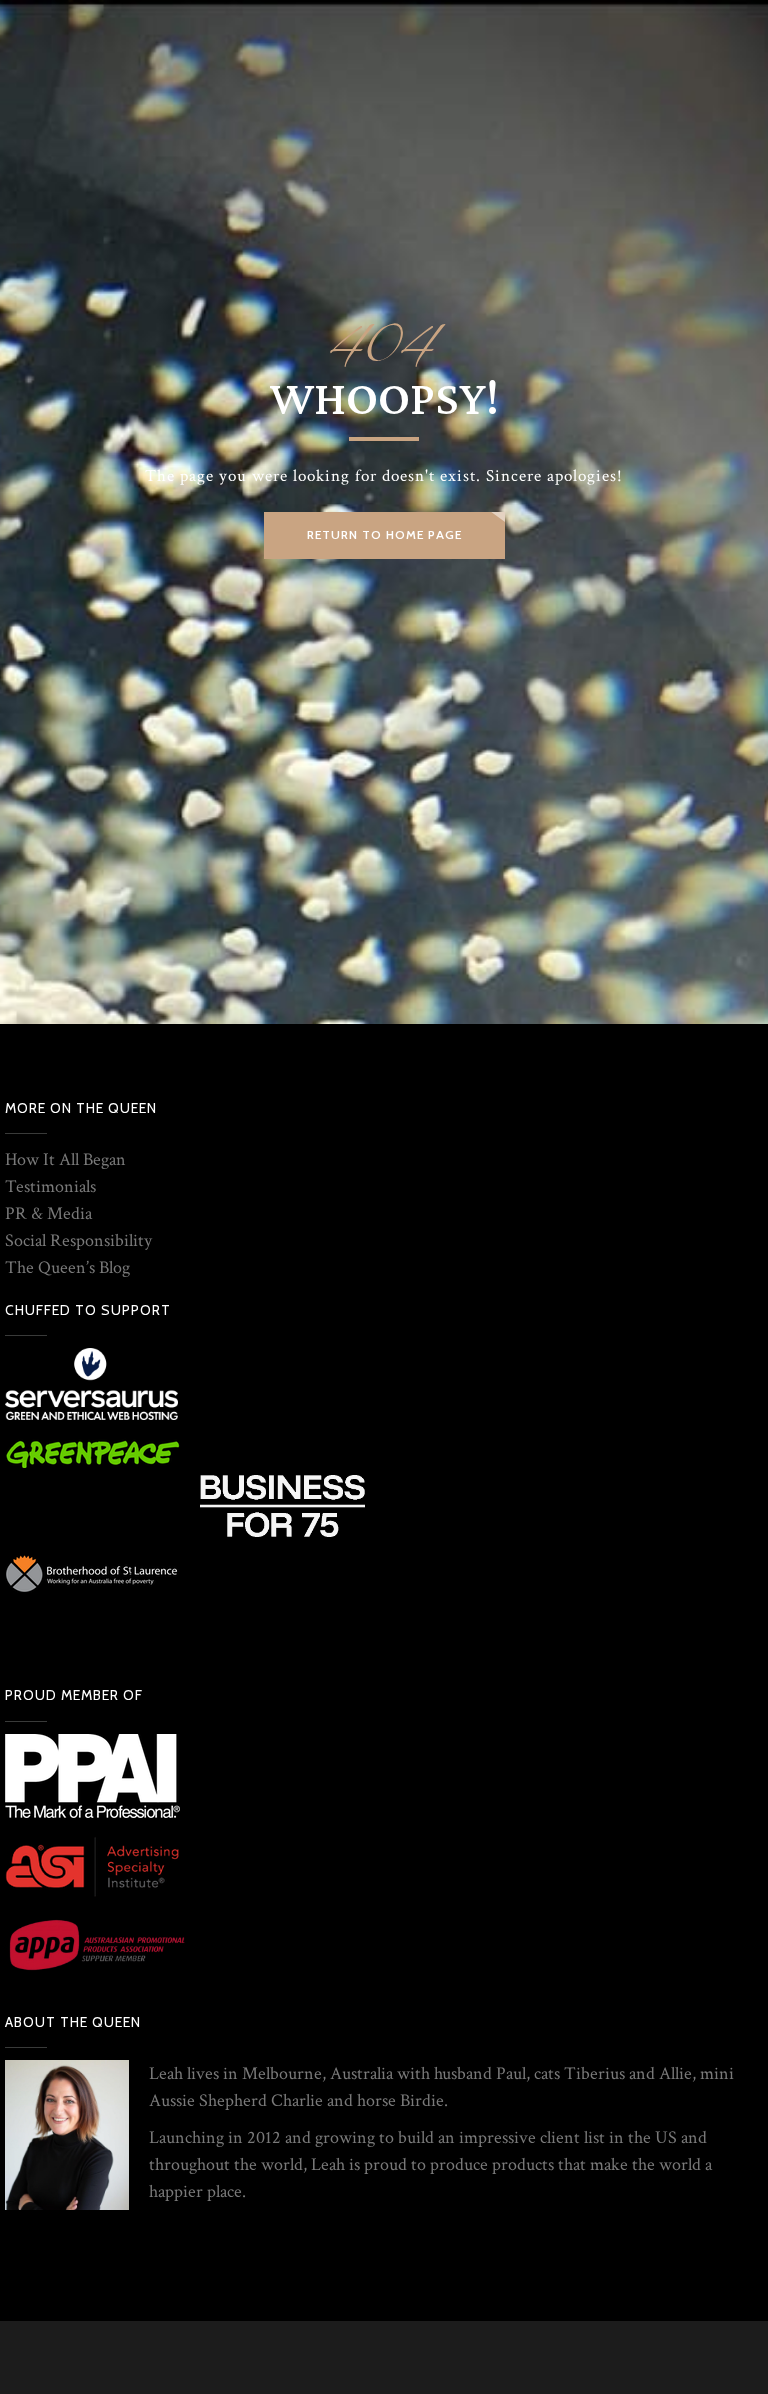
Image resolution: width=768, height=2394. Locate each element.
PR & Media (48, 1213)
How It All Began (65, 1159)
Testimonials (50, 1186)
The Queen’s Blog (67, 1267)
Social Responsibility (78, 1240)
